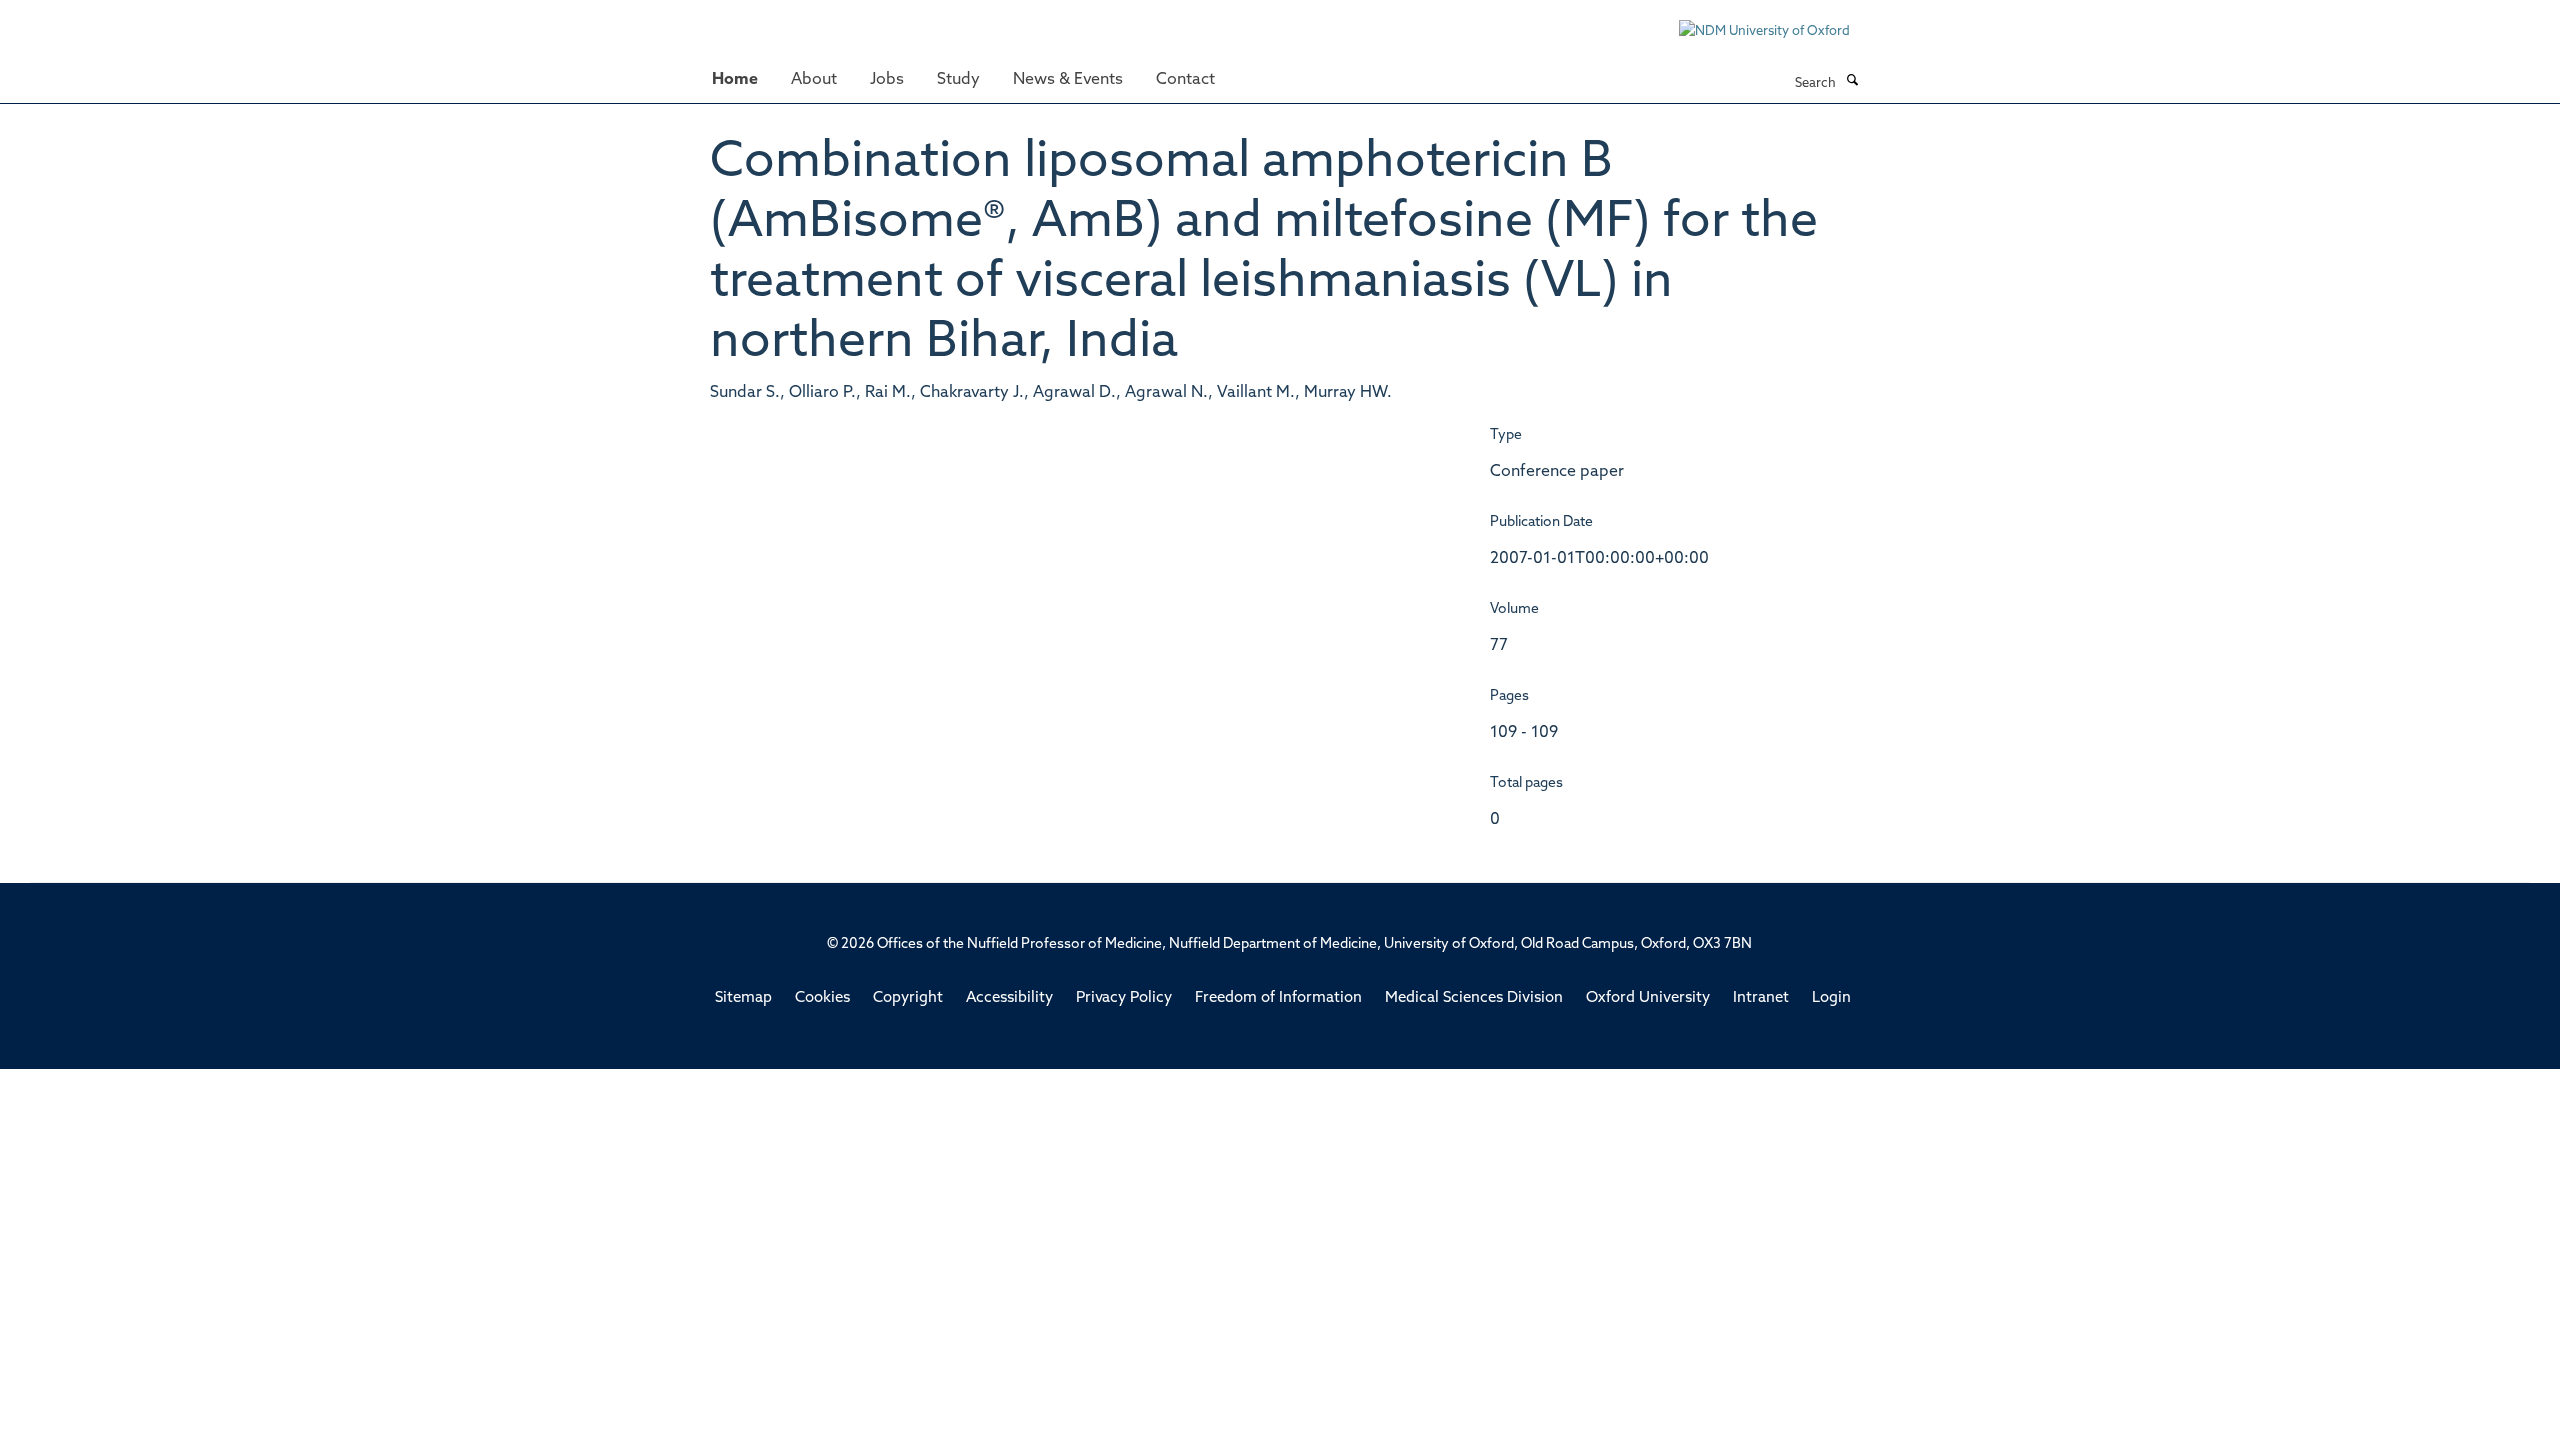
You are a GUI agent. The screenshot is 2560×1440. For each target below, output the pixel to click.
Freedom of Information (1278, 998)
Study (958, 80)
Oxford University (1648, 998)
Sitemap (743, 998)
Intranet (1761, 998)
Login (1831, 998)
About (814, 80)
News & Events (1068, 80)
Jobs (887, 80)
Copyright (908, 998)
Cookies (822, 998)
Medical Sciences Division (1474, 998)
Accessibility (1009, 998)
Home (735, 80)
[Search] (1852, 82)
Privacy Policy (1124, 998)
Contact (1185, 80)
